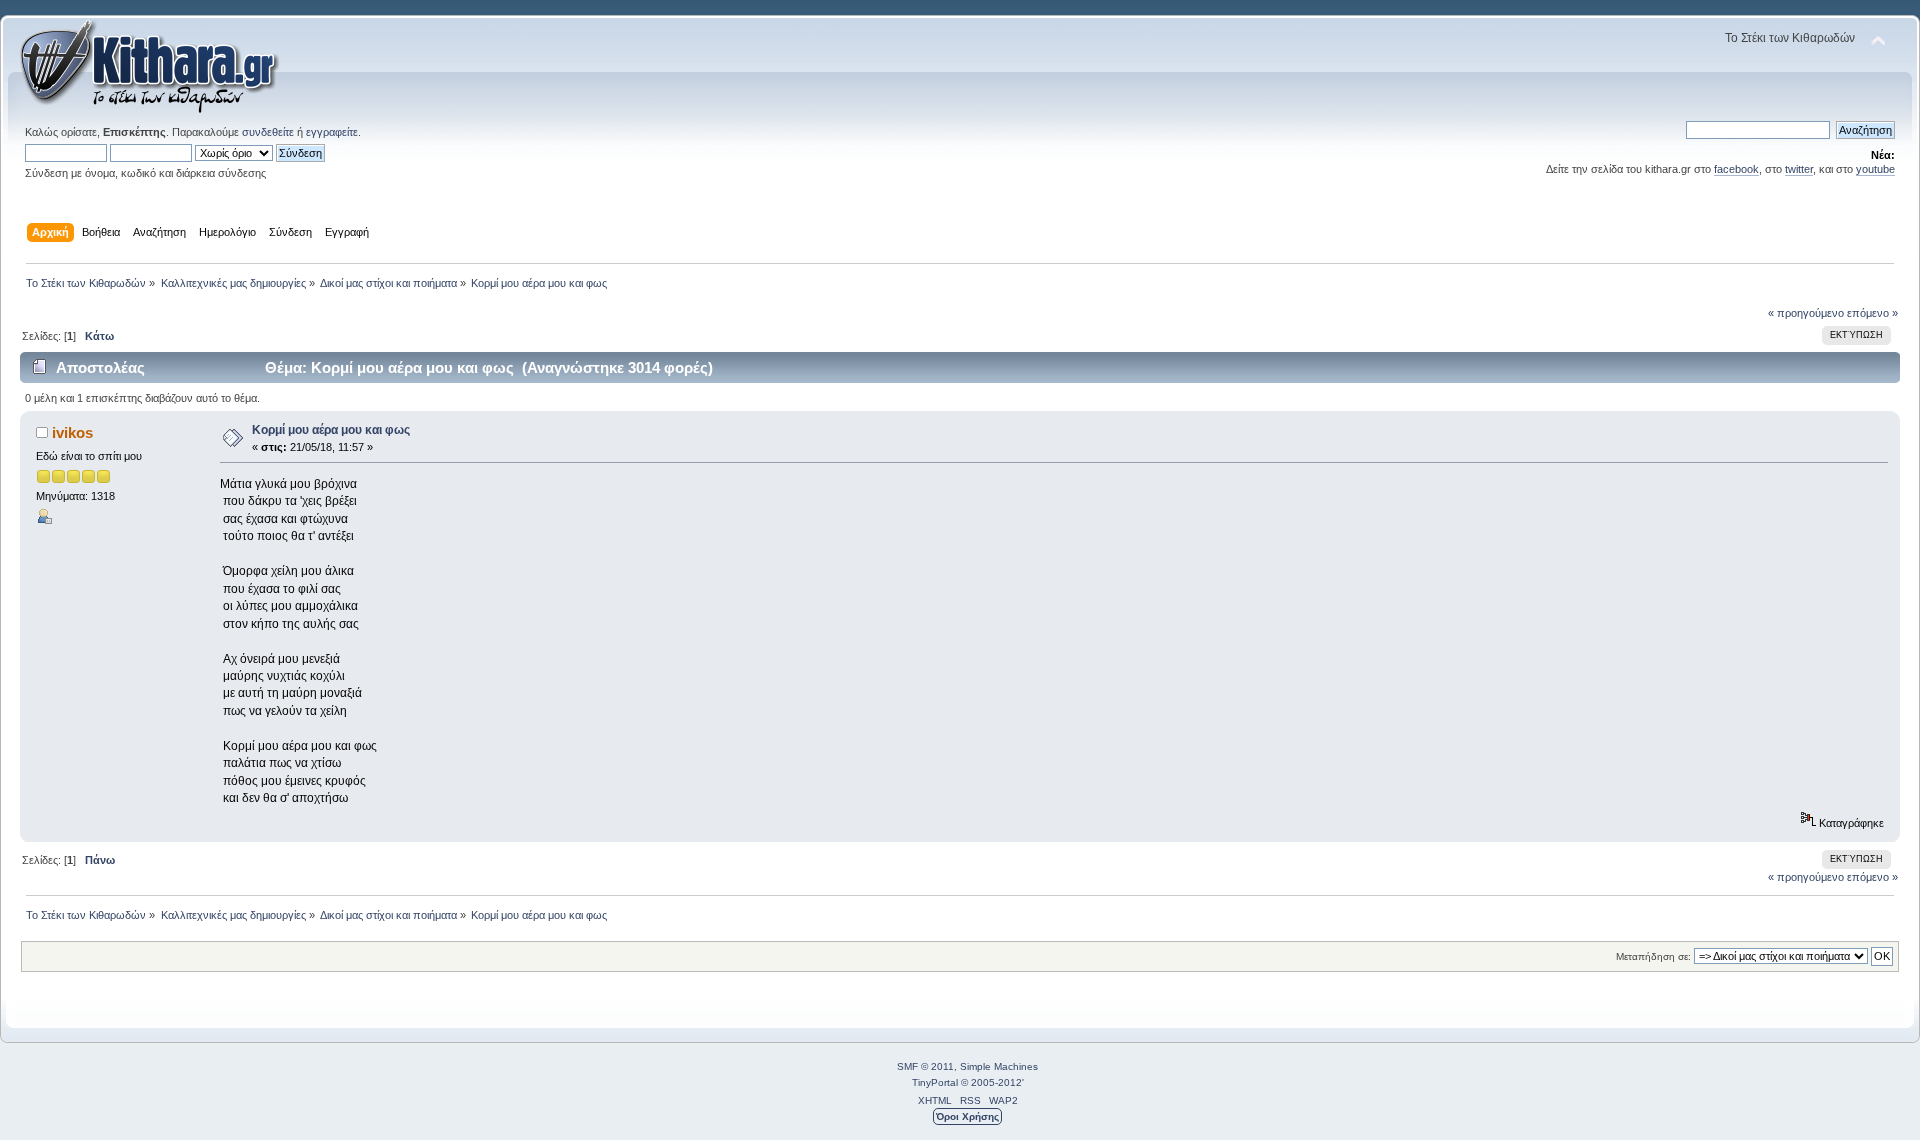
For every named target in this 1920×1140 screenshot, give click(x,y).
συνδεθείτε (268, 132)
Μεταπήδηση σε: (1653, 956)
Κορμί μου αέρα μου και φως (331, 430)
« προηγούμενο (1806, 313)
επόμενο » (1872, 313)
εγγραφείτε (332, 132)
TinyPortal (935, 1082)
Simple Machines (999, 1066)
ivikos (72, 432)
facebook (1736, 169)
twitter (1799, 169)
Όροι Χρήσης (967, 1116)
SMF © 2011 (925, 1066)
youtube (1875, 169)
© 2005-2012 (991, 1082)
